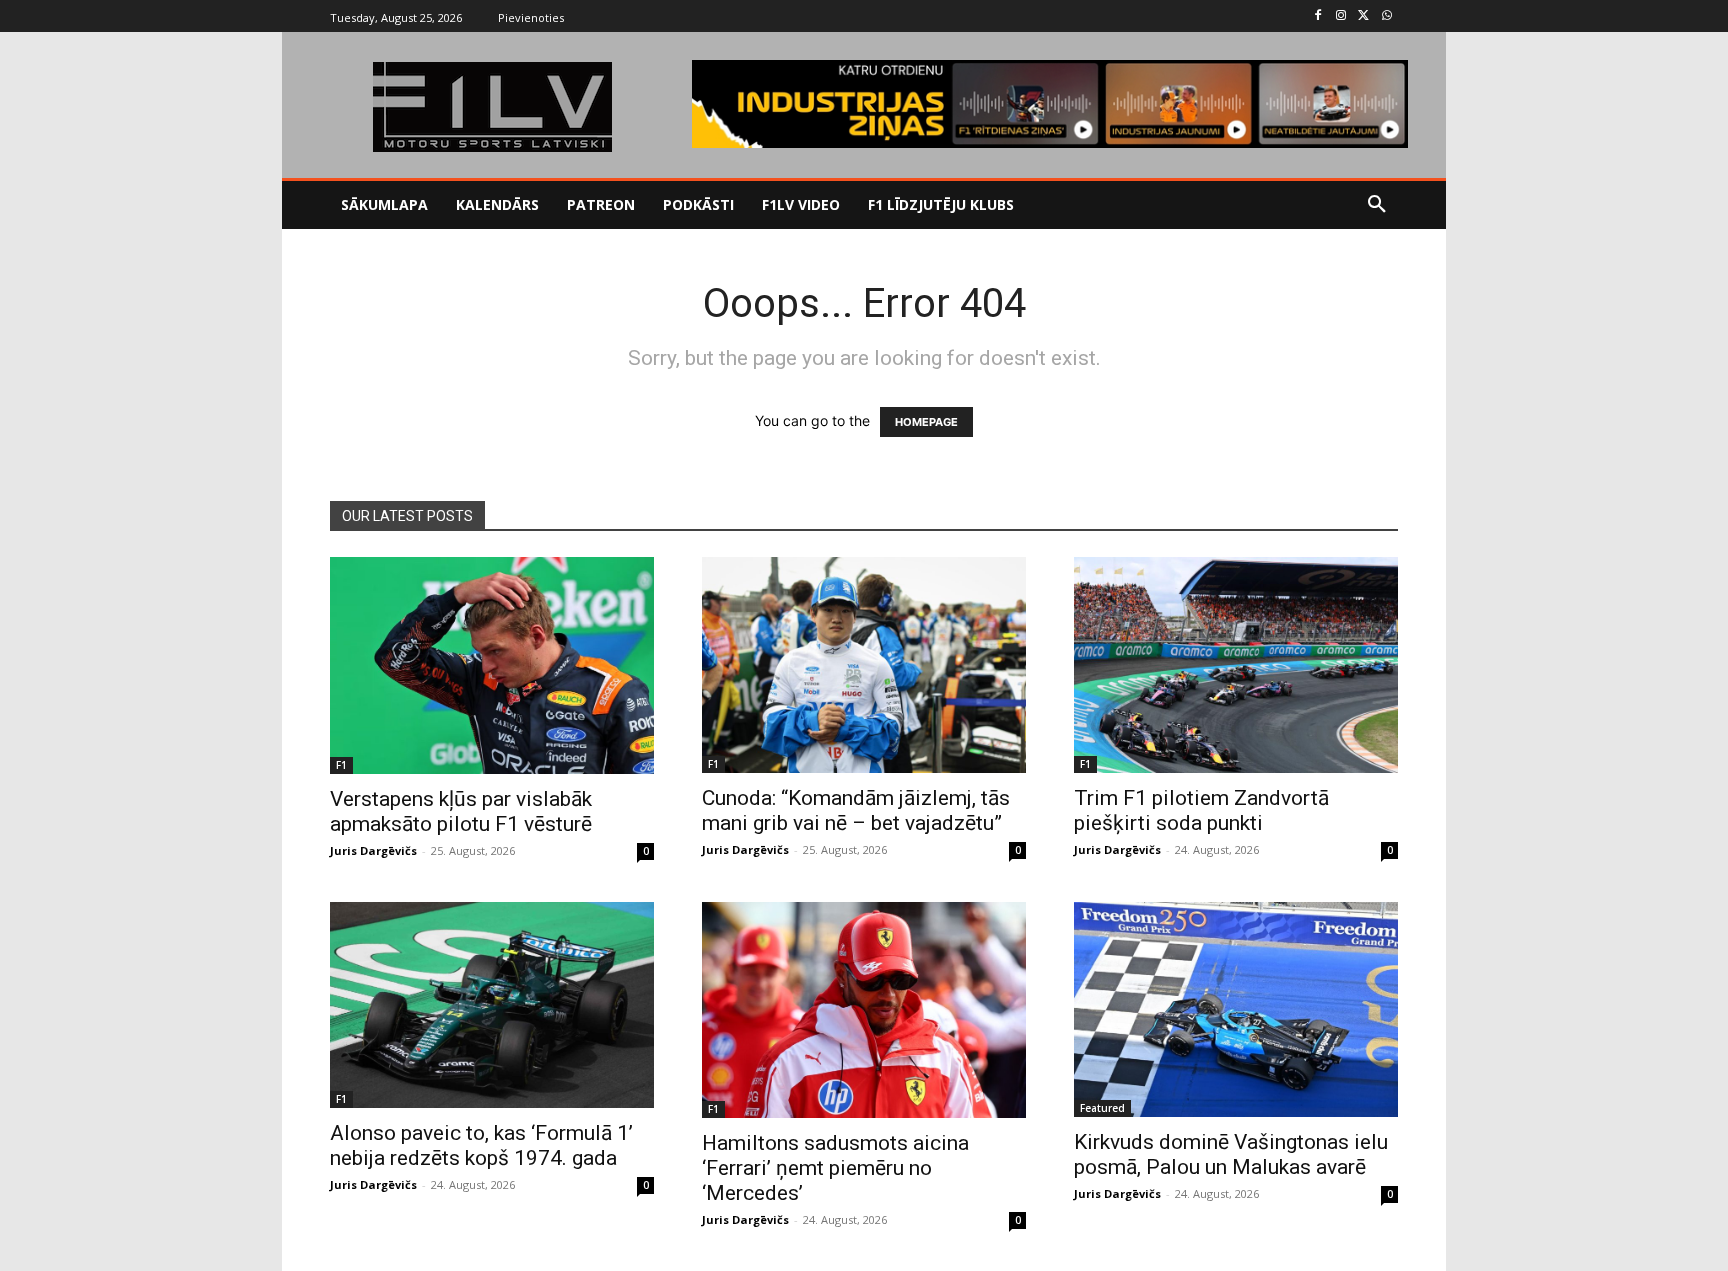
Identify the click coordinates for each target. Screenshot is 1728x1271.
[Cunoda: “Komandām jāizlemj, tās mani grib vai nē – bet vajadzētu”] (864, 665)
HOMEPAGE (926, 422)
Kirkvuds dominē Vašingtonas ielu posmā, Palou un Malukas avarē (1231, 1154)
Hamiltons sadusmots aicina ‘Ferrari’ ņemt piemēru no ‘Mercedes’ (835, 1168)
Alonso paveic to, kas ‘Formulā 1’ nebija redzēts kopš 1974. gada (481, 1145)
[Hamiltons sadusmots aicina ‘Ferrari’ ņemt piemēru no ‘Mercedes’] (864, 1010)
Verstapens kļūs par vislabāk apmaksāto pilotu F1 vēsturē (461, 811)
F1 (341, 765)
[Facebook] (1318, 16)
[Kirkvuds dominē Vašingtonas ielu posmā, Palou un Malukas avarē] (1236, 1010)
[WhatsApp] (1386, 16)
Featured (1102, 1108)
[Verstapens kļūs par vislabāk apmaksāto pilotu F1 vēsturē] (492, 665)
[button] (1377, 205)
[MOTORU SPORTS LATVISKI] (492, 107)
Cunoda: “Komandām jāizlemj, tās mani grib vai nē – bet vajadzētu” (856, 810)
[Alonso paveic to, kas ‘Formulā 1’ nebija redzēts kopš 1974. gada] (492, 1005)
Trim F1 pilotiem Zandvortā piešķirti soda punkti (1201, 810)
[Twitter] (1363, 16)
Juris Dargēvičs (373, 850)
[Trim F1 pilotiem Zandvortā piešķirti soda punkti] (1236, 665)
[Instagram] (1341, 16)
